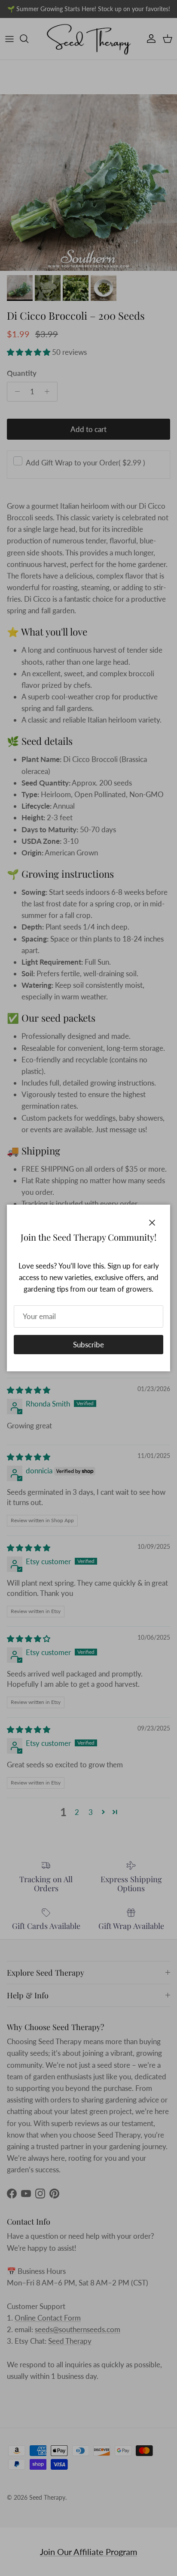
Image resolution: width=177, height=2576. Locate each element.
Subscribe (88, 1345)
